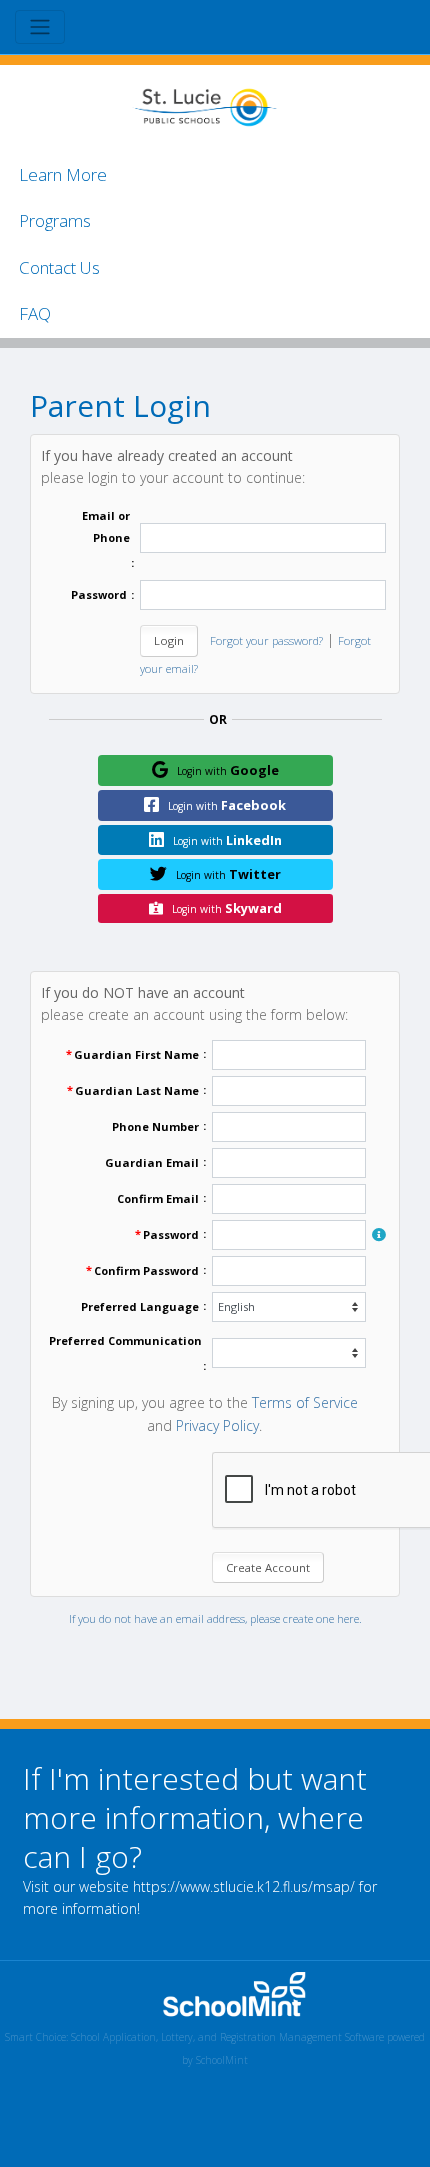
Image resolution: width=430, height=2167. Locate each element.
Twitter (228, 874)
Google (228, 770)
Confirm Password (146, 1270)
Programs (55, 220)
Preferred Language (140, 1306)
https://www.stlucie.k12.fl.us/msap (241, 1886)
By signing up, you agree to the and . (205, 1413)
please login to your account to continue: (173, 466)
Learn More (63, 174)
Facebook (227, 805)
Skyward (227, 908)
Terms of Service (305, 1402)
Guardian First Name (136, 1054)
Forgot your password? (266, 640)
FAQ (35, 313)
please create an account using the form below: (194, 1003)
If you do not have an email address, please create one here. (215, 1618)
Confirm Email (158, 1198)
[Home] (205, 105)
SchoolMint (222, 2060)
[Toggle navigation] (40, 27)
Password (99, 594)
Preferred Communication (125, 1340)
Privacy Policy (217, 1425)
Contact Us (59, 267)
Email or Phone (106, 526)
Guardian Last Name (137, 1090)
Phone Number (155, 1126)
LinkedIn (227, 840)
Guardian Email (152, 1162)
